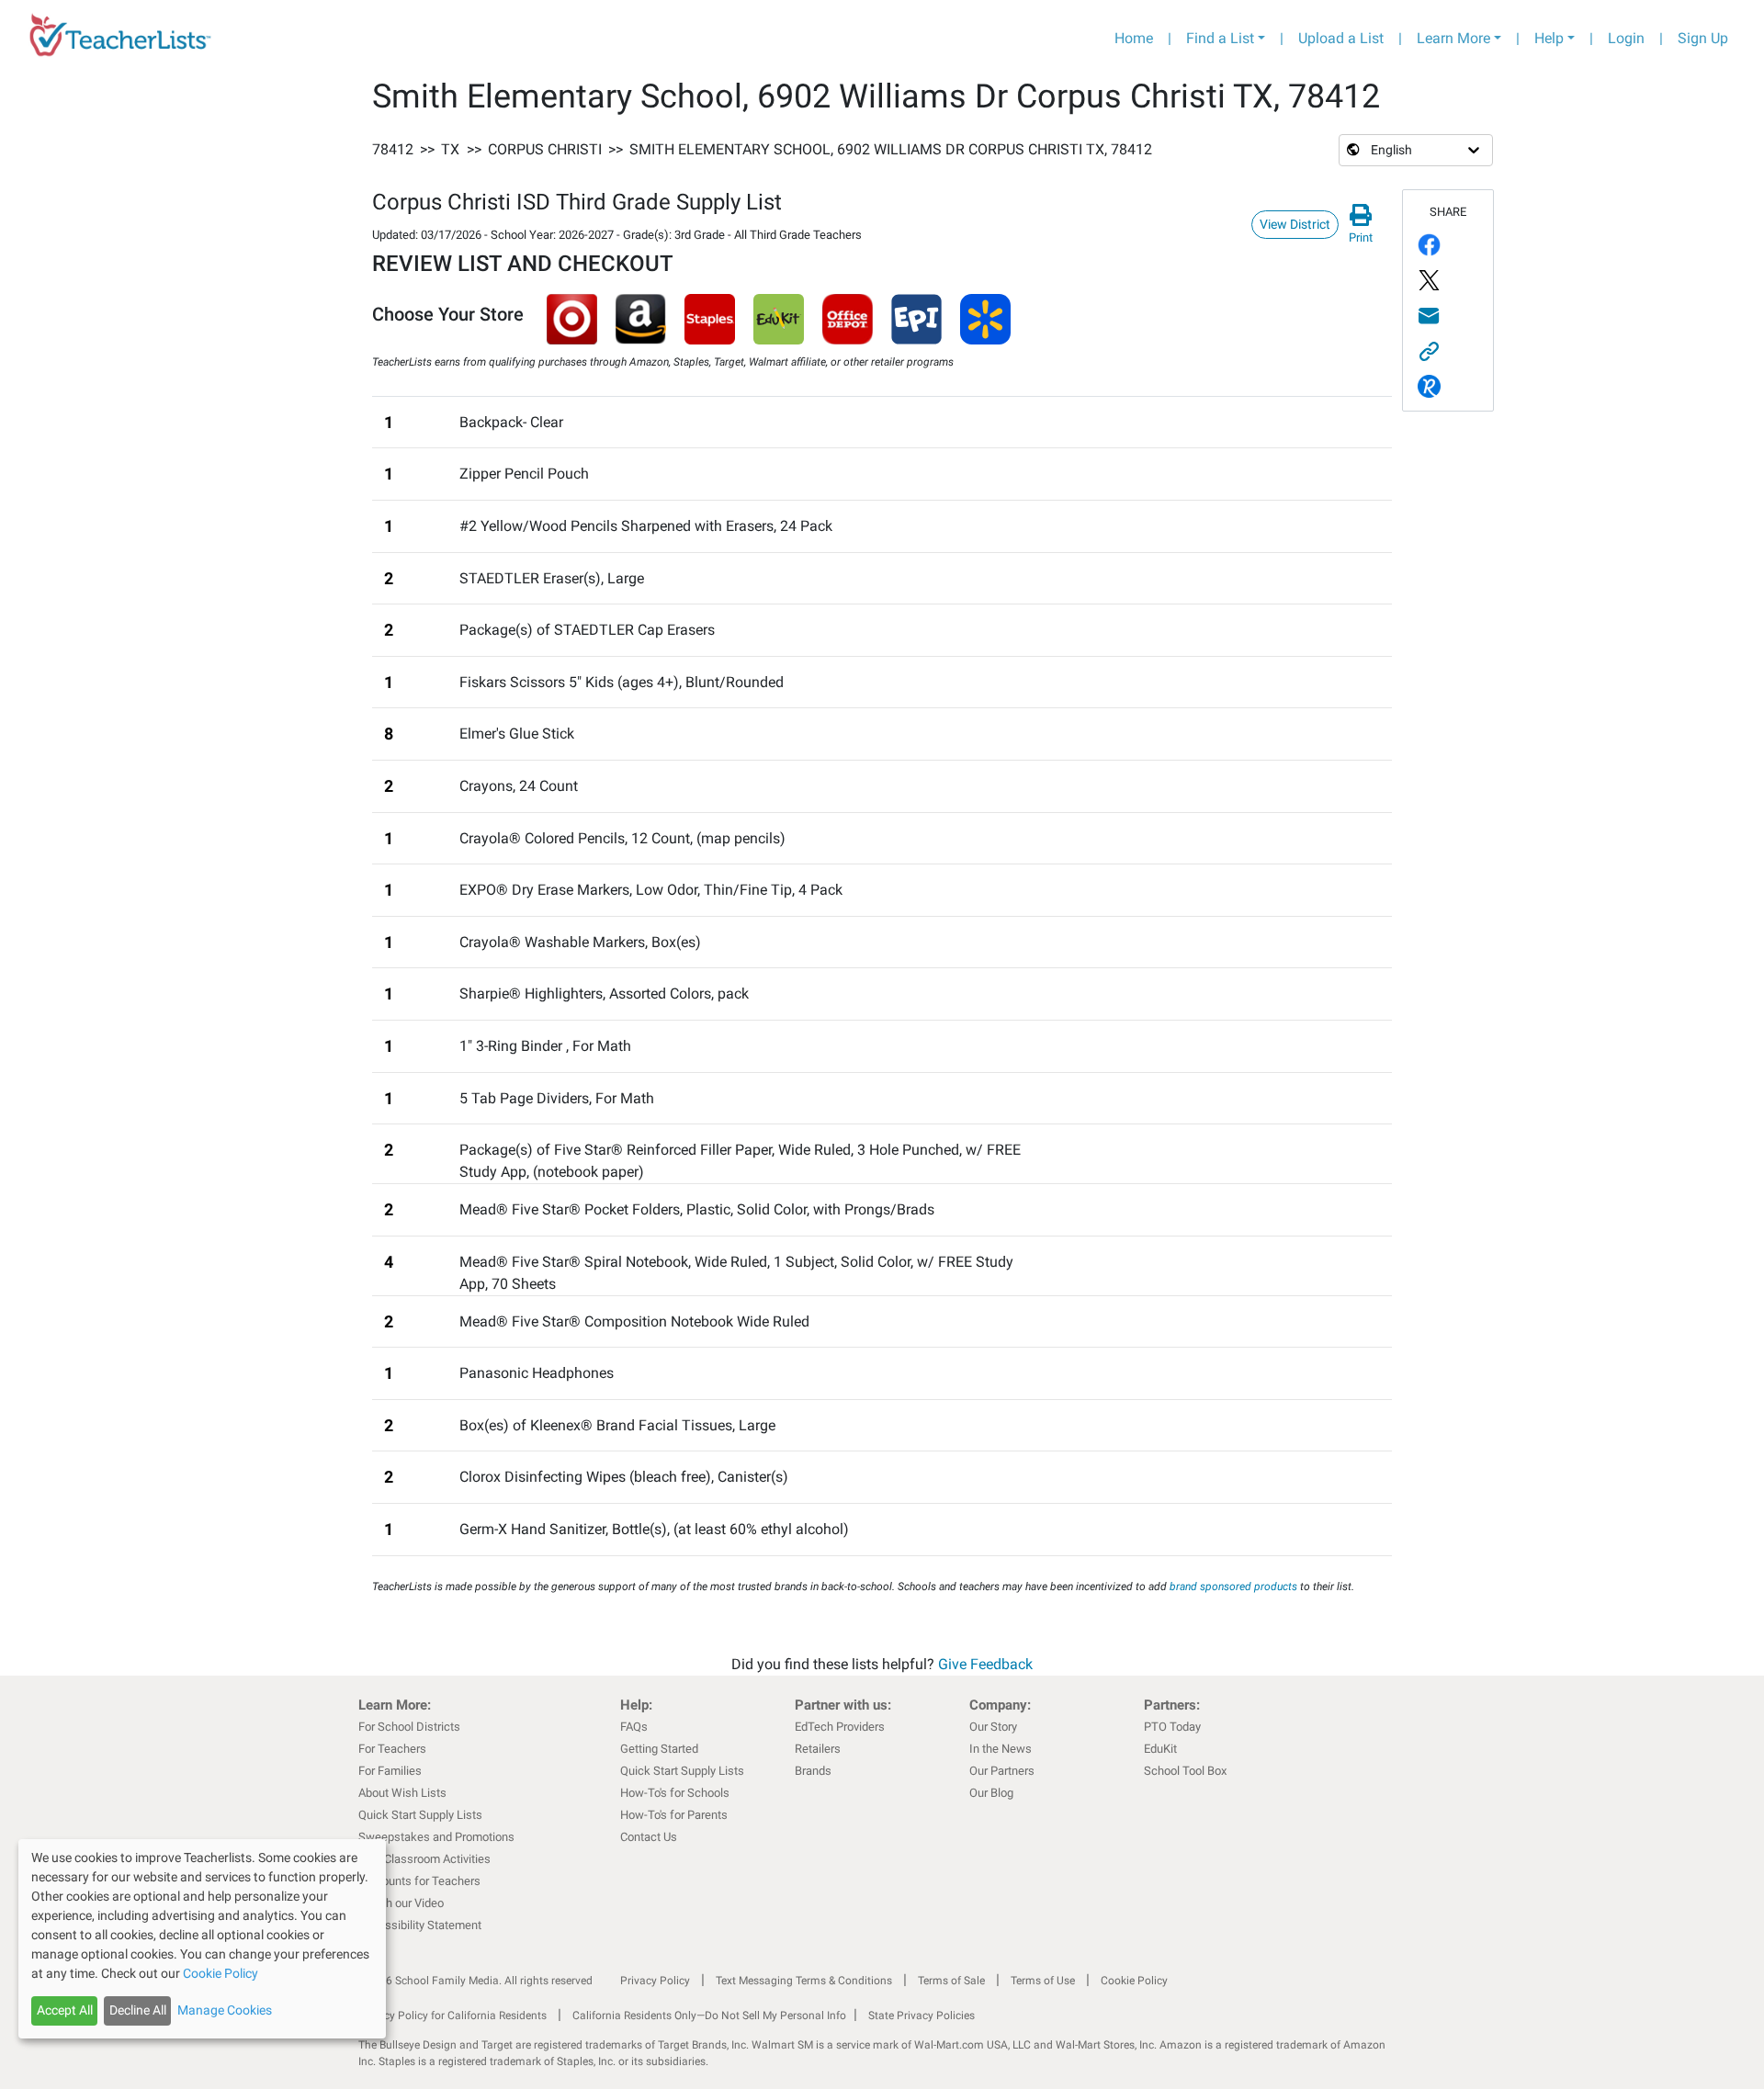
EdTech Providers (840, 1727)
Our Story (993, 1727)
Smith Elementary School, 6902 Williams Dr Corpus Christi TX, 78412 (891, 149)
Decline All (138, 2010)
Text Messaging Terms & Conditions (804, 1981)
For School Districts (409, 1727)
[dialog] (202, 1939)
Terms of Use (1043, 1981)
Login (1626, 38)
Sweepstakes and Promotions (436, 1837)
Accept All (65, 2010)
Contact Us (649, 1837)
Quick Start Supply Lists (420, 1815)
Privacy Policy (655, 1981)
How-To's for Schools (675, 1793)
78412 (393, 149)
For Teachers (392, 1749)
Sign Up (1703, 38)
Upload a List (1341, 38)
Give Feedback (985, 1664)
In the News (1001, 1749)
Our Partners (1002, 1771)
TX (450, 149)
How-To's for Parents (674, 1815)
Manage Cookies (225, 2010)
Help (1549, 38)
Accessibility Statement (420, 1925)
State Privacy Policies (922, 2016)
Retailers (818, 1749)
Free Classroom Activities (424, 1859)
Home (1134, 38)
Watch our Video (401, 1903)
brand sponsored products (1233, 1587)
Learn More (1453, 38)
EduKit (1160, 1749)
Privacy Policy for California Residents (452, 2016)
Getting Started (659, 1749)
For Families (390, 1771)
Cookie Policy (1134, 1981)
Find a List (1220, 38)
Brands (813, 1771)
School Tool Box (1185, 1771)
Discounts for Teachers (419, 1881)
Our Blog (991, 1793)
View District (1295, 224)
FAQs (634, 1727)
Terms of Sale (951, 1981)
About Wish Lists (402, 1793)
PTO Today (1172, 1727)
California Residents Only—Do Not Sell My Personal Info (709, 2016)
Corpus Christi (545, 149)
